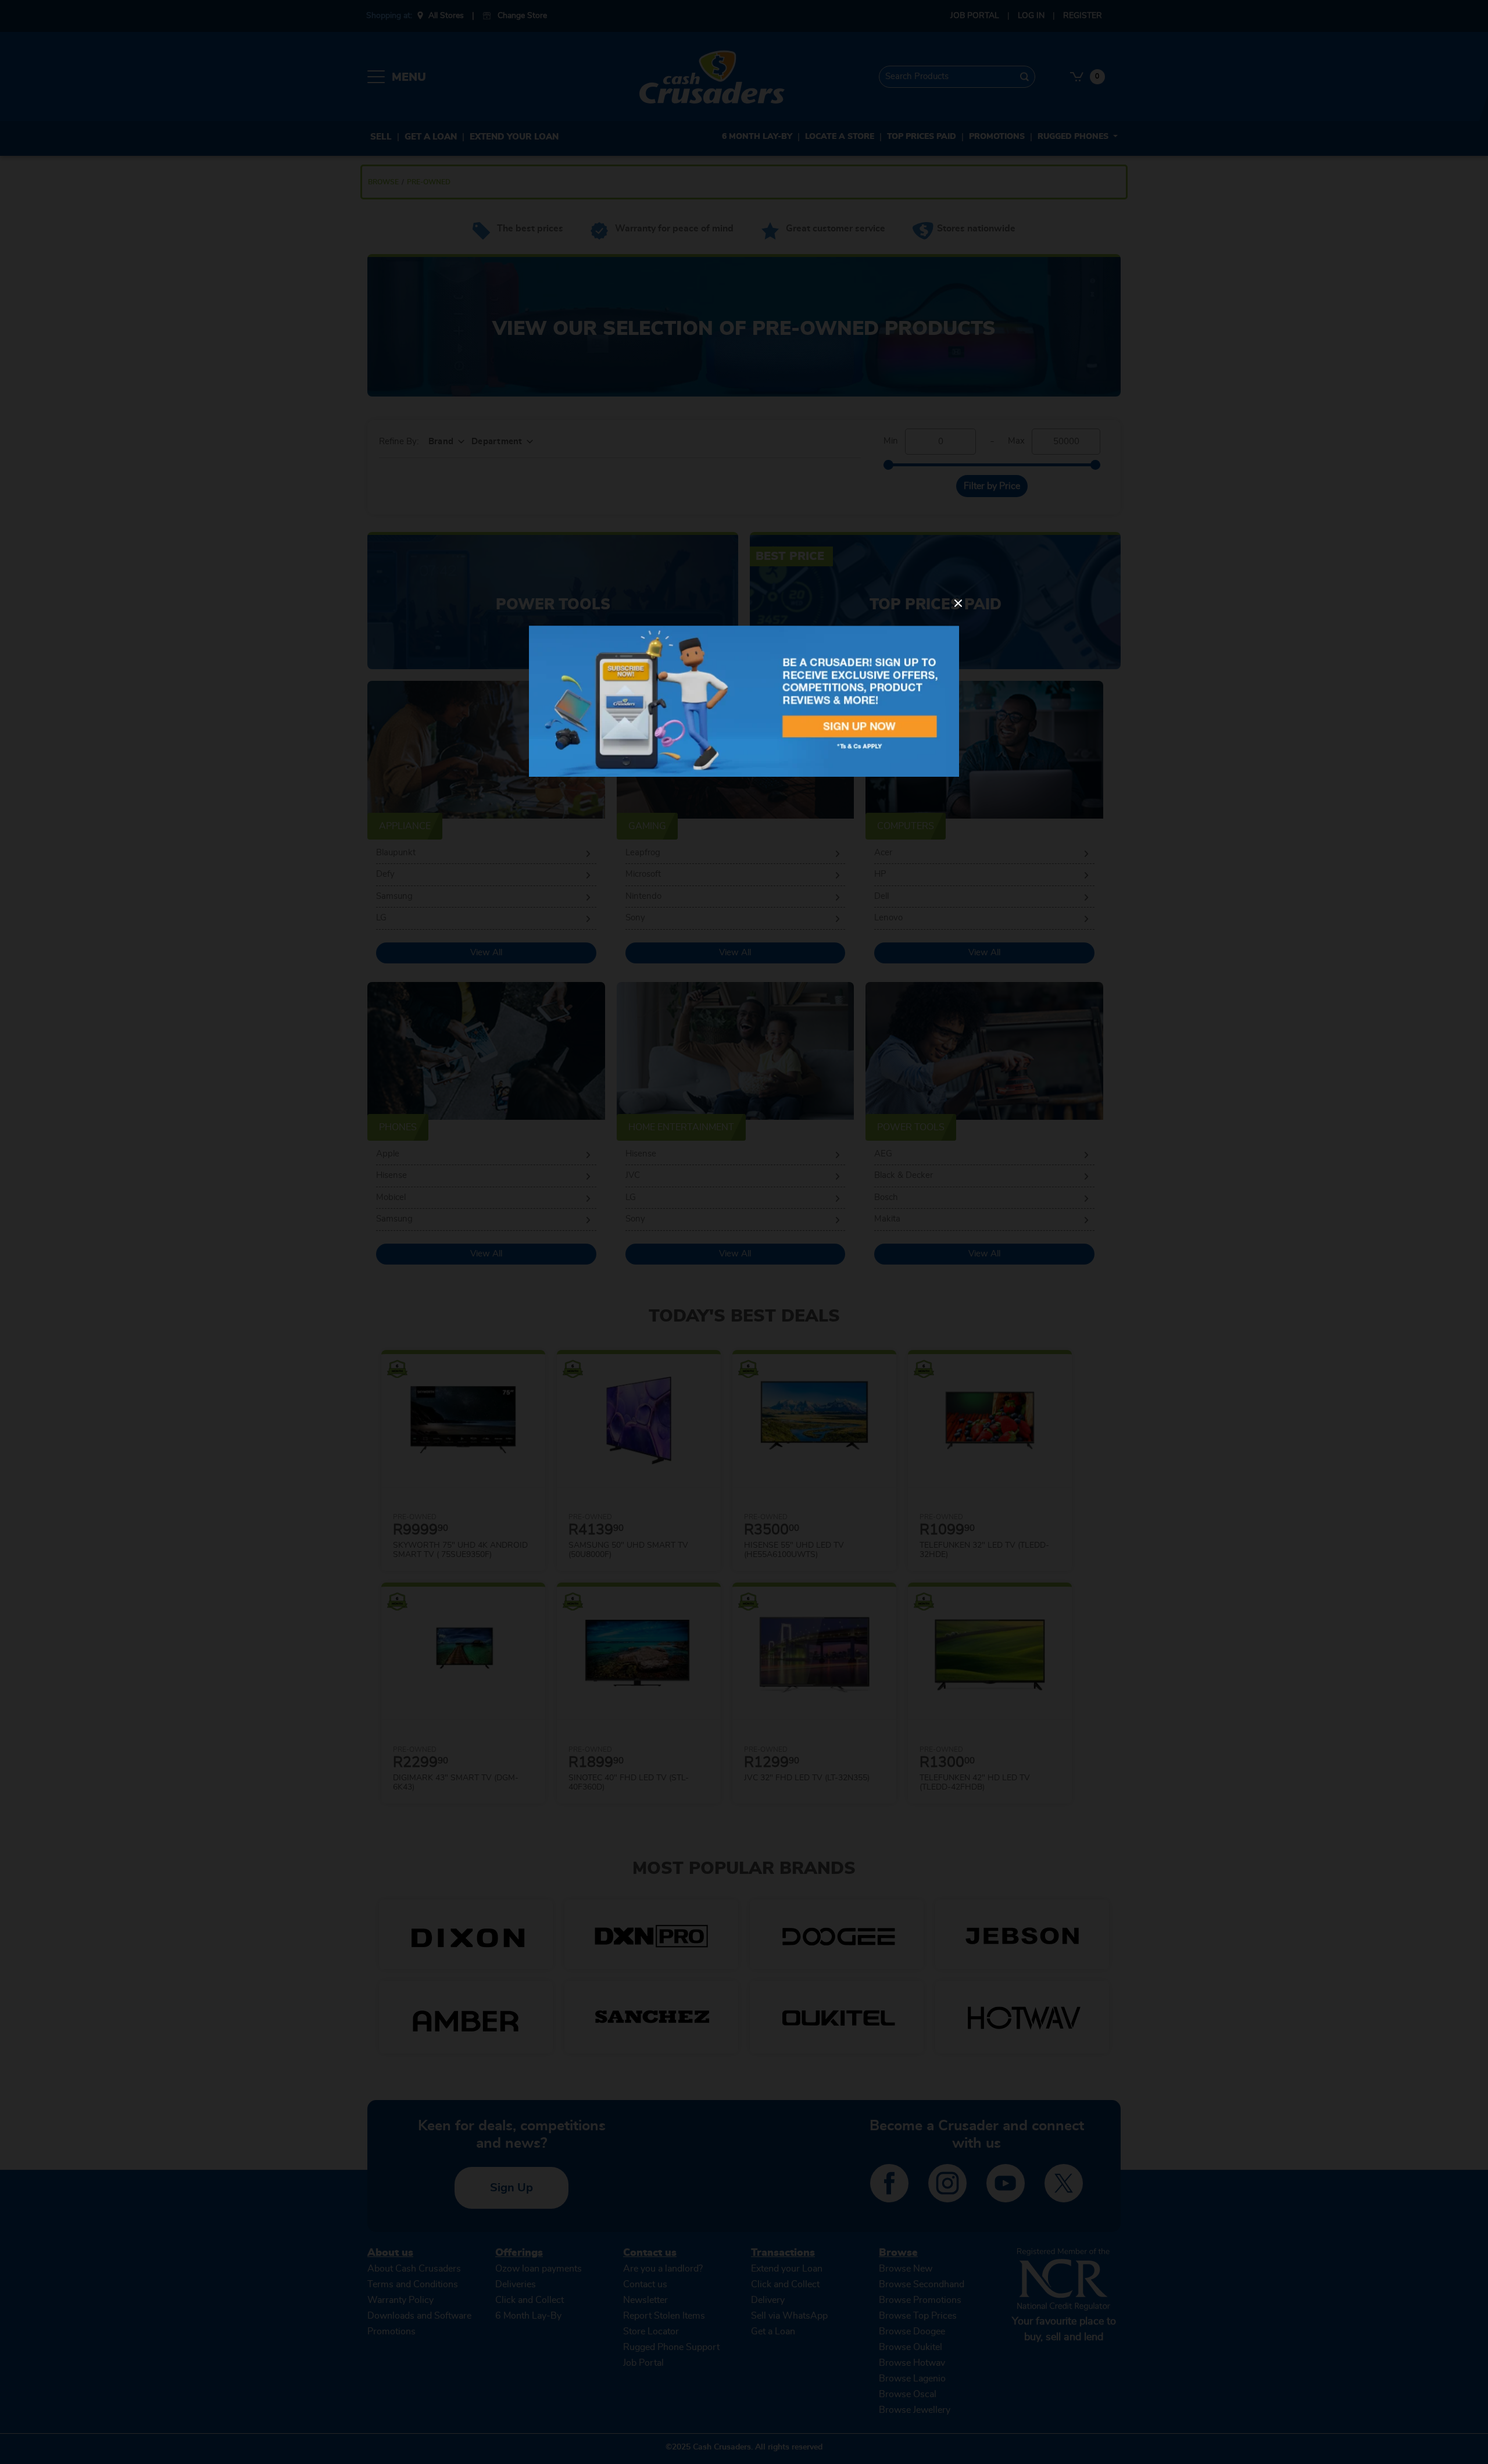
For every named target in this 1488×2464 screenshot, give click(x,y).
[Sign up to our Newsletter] (744, 701)
